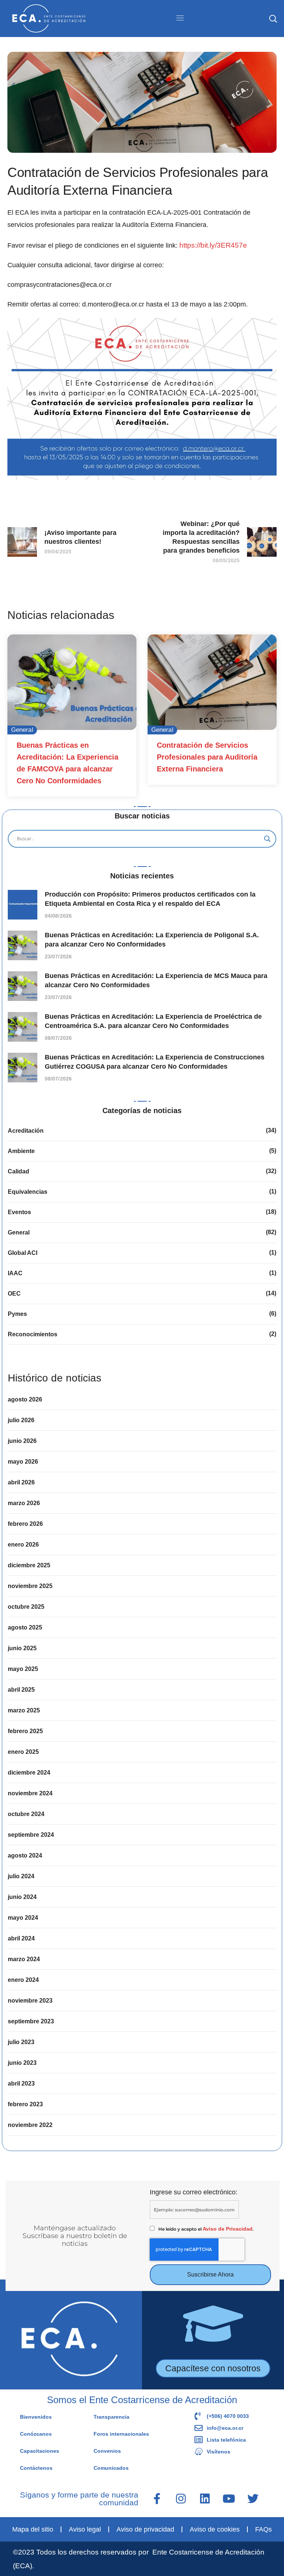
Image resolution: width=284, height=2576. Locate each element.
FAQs (263, 2529)
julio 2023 (21, 2042)
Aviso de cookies (215, 2529)
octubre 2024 (26, 1814)
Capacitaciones (40, 2451)
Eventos (19, 1212)
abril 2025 (21, 1690)
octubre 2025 (26, 1607)
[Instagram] (181, 2499)
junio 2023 (22, 2063)
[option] (72, 716)
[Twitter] (253, 2499)
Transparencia (111, 2417)
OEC (14, 1294)
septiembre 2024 (31, 1835)
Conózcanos (36, 2434)
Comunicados (111, 2468)
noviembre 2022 (30, 2125)
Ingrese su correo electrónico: (194, 2192)
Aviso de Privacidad (228, 2229)
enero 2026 (23, 1545)
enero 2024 (23, 1980)
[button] (273, 19)
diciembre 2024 (29, 1773)
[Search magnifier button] (267, 839)
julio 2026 (21, 1420)
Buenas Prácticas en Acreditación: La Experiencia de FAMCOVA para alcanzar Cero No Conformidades (67, 763)
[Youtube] (229, 2499)
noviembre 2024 (30, 1793)
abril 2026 (21, 1482)
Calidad (18, 1171)
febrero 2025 (25, 1731)
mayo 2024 (23, 1918)
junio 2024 (22, 1897)
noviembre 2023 (30, 2001)
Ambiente (21, 1151)
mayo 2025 (23, 1669)
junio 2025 (22, 1648)
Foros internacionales (121, 2434)
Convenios (107, 2451)
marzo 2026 (24, 1503)
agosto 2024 (25, 1855)
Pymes (17, 1314)
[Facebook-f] (157, 2499)
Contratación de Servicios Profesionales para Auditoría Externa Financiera (207, 757)
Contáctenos (36, 2468)
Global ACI (23, 1253)
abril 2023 (21, 2083)
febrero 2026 (25, 1524)
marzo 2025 (24, 1710)
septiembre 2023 (31, 2021)
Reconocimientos (33, 1334)
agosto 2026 (25, 1399)
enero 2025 (23, 1752)
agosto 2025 (25, 1627)
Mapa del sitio (33, 2529)
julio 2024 (21, 1876)
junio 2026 (22, 1441)
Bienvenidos (36, 2417)
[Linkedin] (205, 2499)
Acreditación (26, 1131)
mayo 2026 (23, 1462)
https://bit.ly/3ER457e (213, 245)
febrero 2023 (25, 2104)
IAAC (15, 1273)
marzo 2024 (24, 1959)
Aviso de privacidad (145, 2529)
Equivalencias (28, 1192)
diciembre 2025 (29, 1565)
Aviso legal (85, 2529)
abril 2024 (21, 1938)
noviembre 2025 (30, 1586)
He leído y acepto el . (206, 2229)
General (22, 730)
